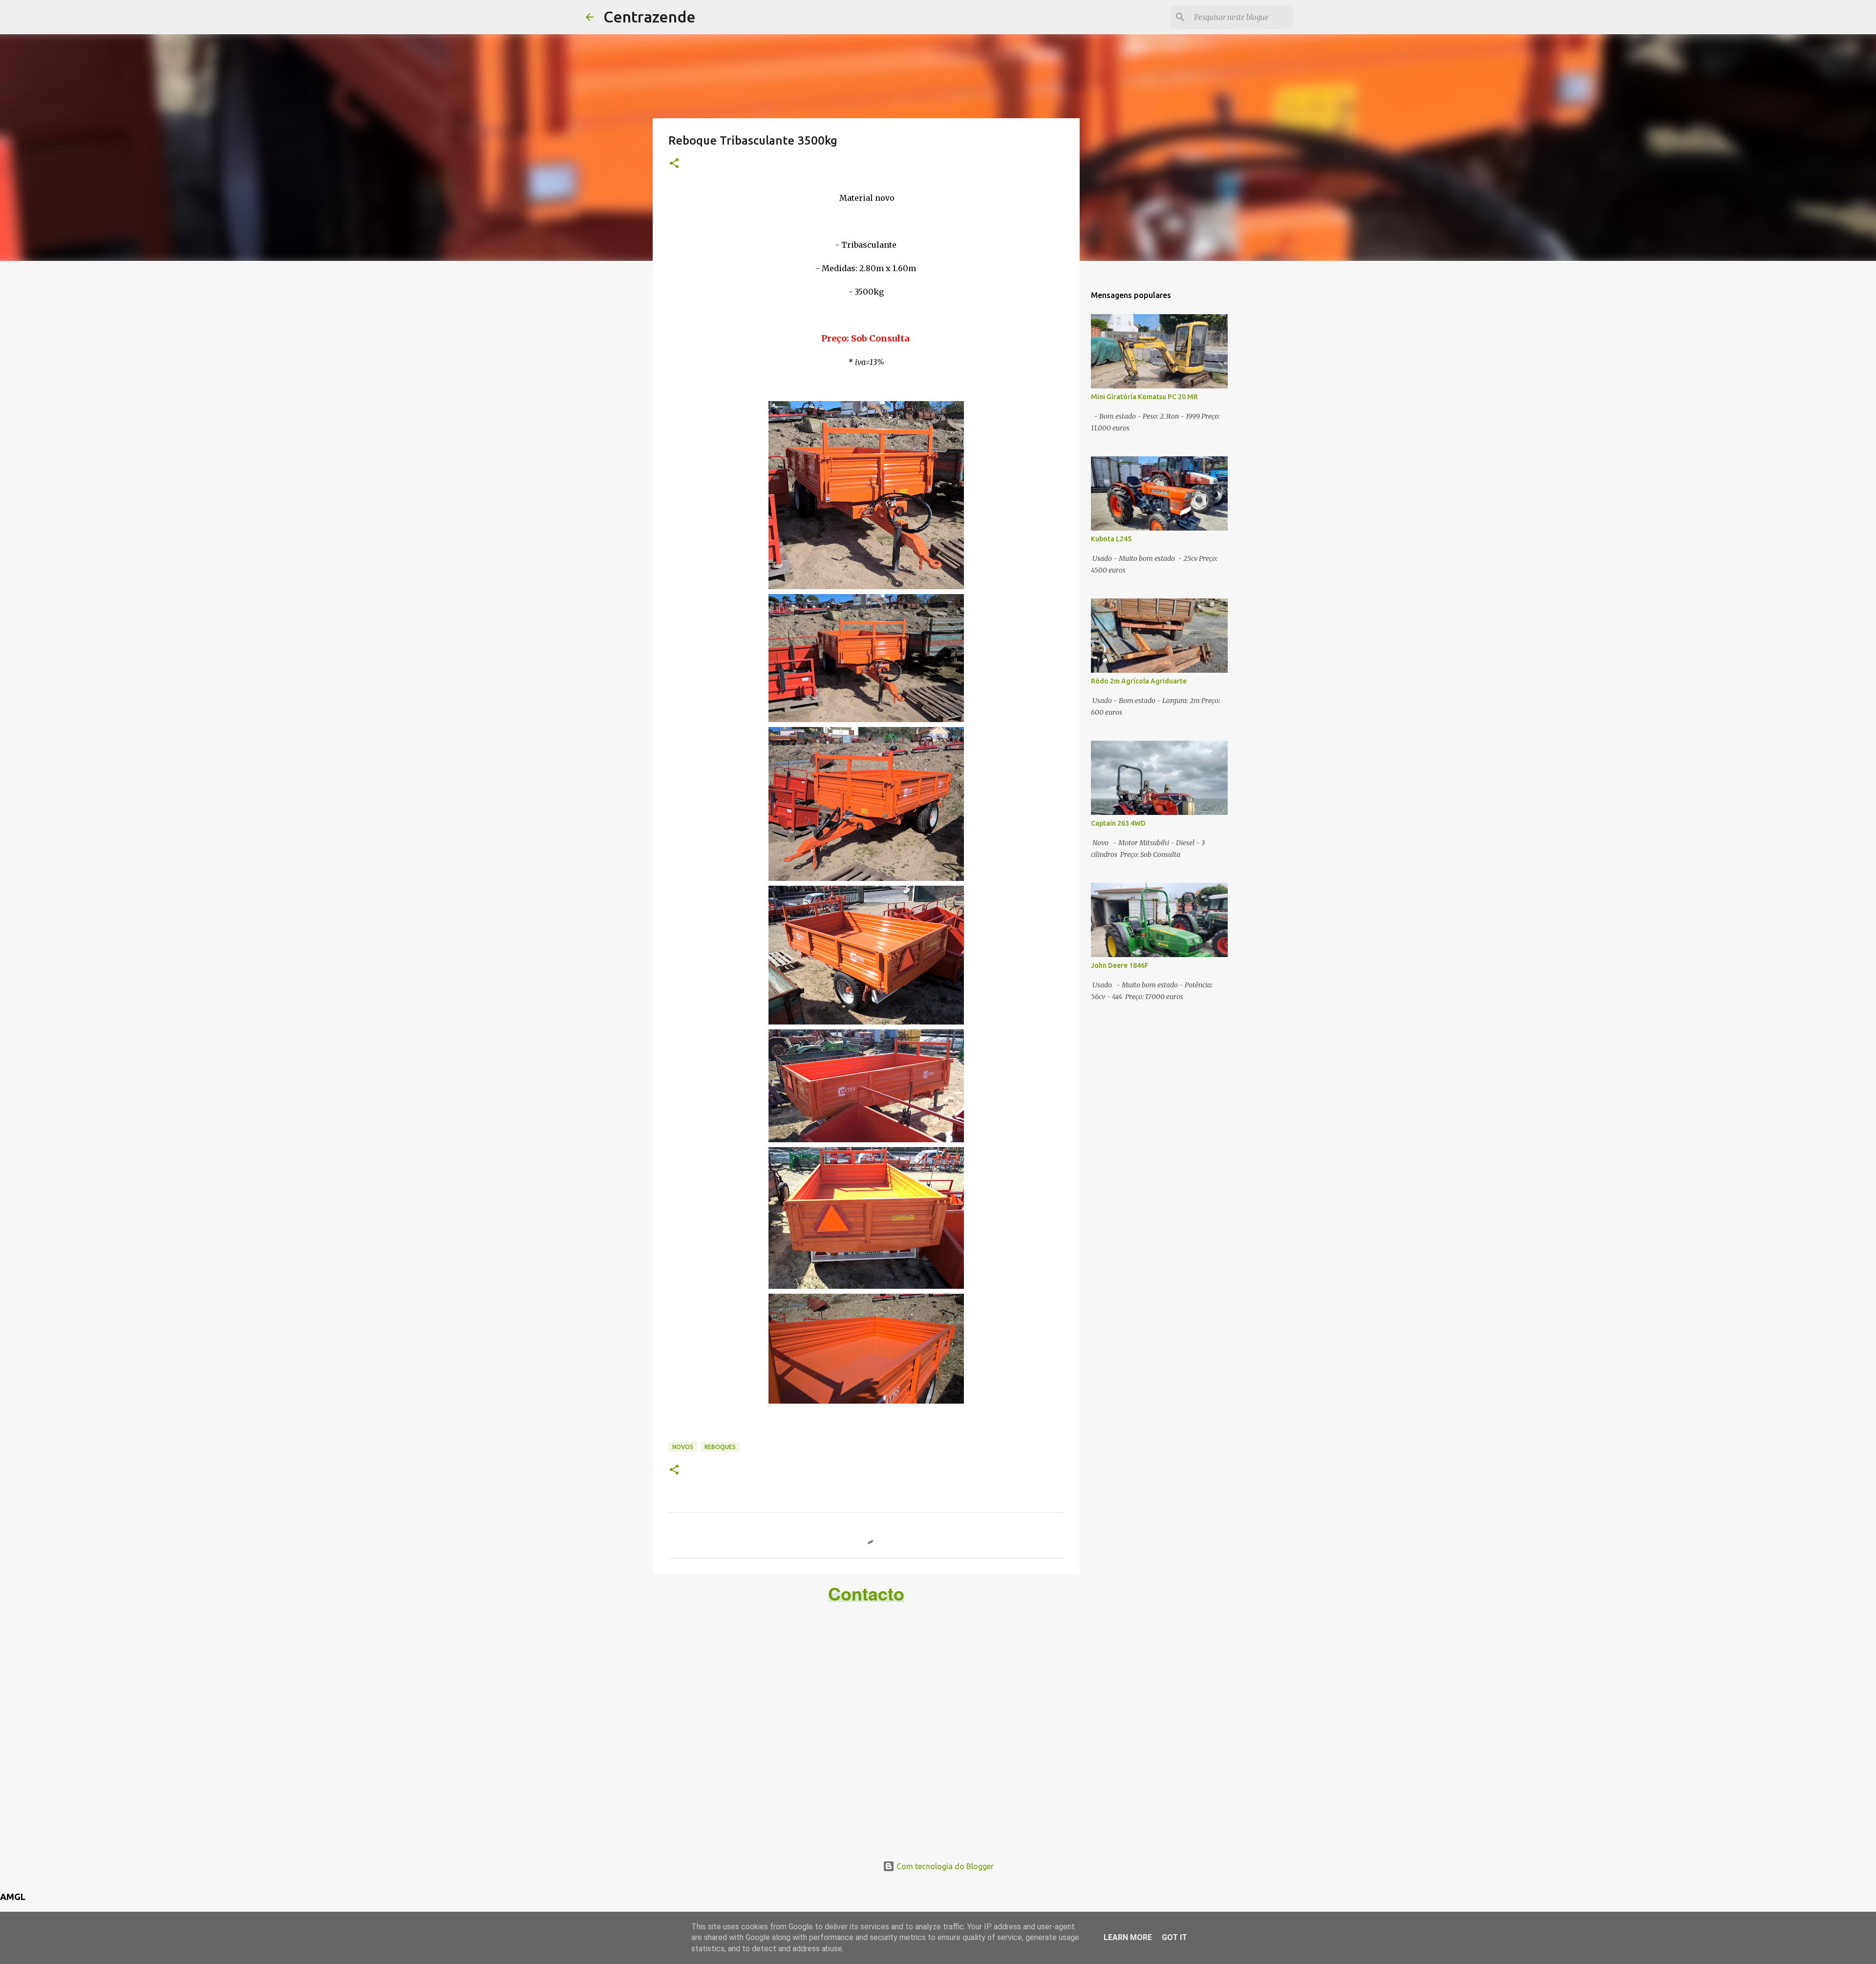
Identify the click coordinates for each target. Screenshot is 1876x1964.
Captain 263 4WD (1118, 823)
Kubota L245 (1111, 539)
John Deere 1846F (1120, 965)
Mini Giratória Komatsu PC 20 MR (1144, 397)
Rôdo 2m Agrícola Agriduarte (1139, 681)
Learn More (1128, 1937)
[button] (674, 164)
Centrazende (650, 17)
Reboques (720, 1447)
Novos (683, 1447)
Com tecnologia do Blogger (944, 1866)
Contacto (866, 1593)
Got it (1174, 1937)
